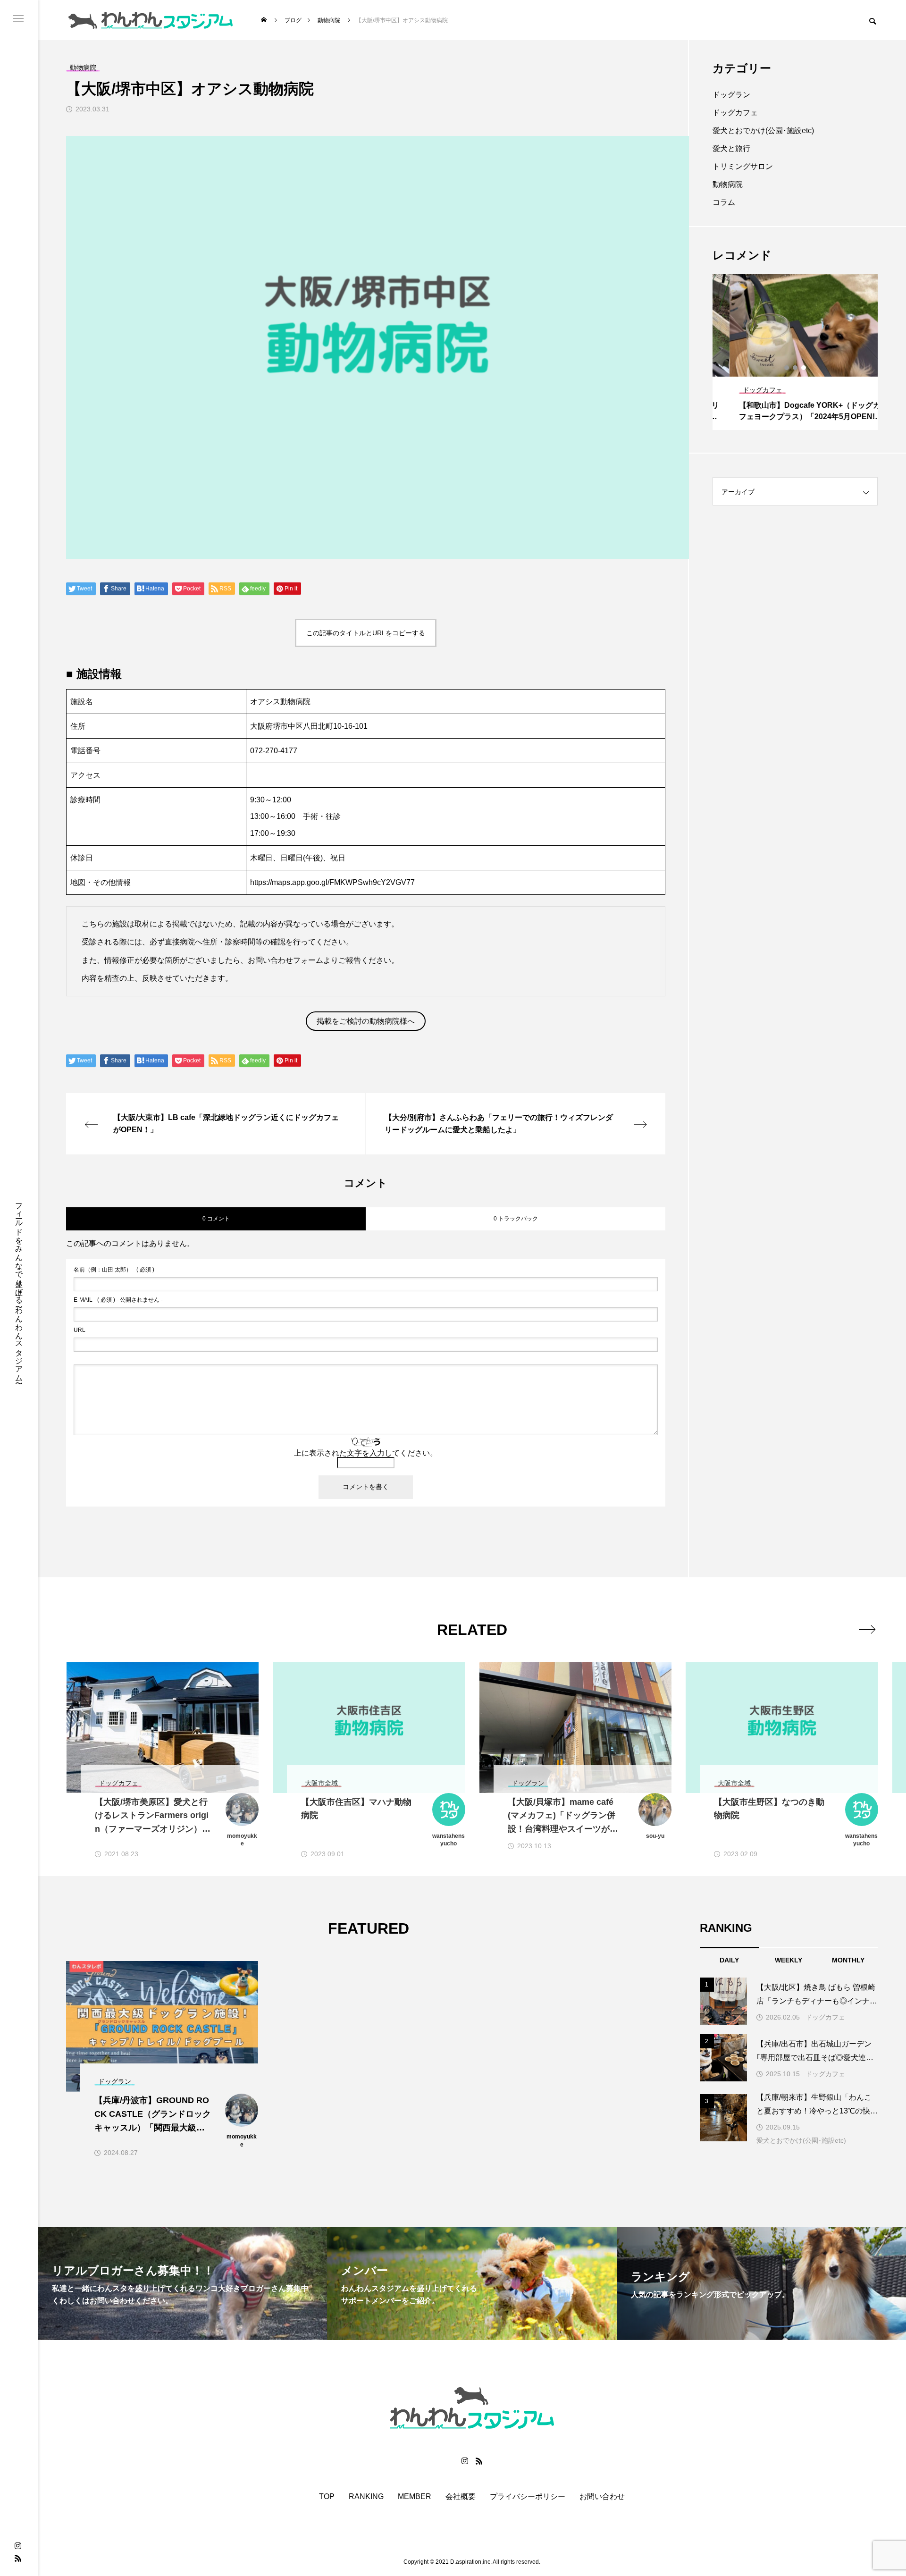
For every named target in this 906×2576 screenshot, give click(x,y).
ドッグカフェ (735, 113)
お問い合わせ (602, 2497)
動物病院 (728, 184)
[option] (795, 352)
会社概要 (461, 2497)
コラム (724, 202)
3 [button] (804, 368)
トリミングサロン (743, 166)
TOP (327, 2497)
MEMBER (415, 2497)
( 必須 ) (114, 1270)
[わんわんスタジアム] (151, 20)
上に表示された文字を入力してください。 (366, 1453)
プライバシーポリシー (528, 2497)
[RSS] (18, 2558)
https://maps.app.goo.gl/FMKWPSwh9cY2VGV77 (332, 882)
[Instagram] (18, 2546)
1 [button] (787, 368)
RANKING (366, 2497)
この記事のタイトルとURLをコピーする (366, 633)
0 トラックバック (516, 1219)
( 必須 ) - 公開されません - (118, 1300)
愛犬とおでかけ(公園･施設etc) (763, 130)
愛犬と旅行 (731, 148)
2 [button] (796, 368)
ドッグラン (731, 95)
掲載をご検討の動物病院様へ (366, 1021)
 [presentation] (867, 1629)
